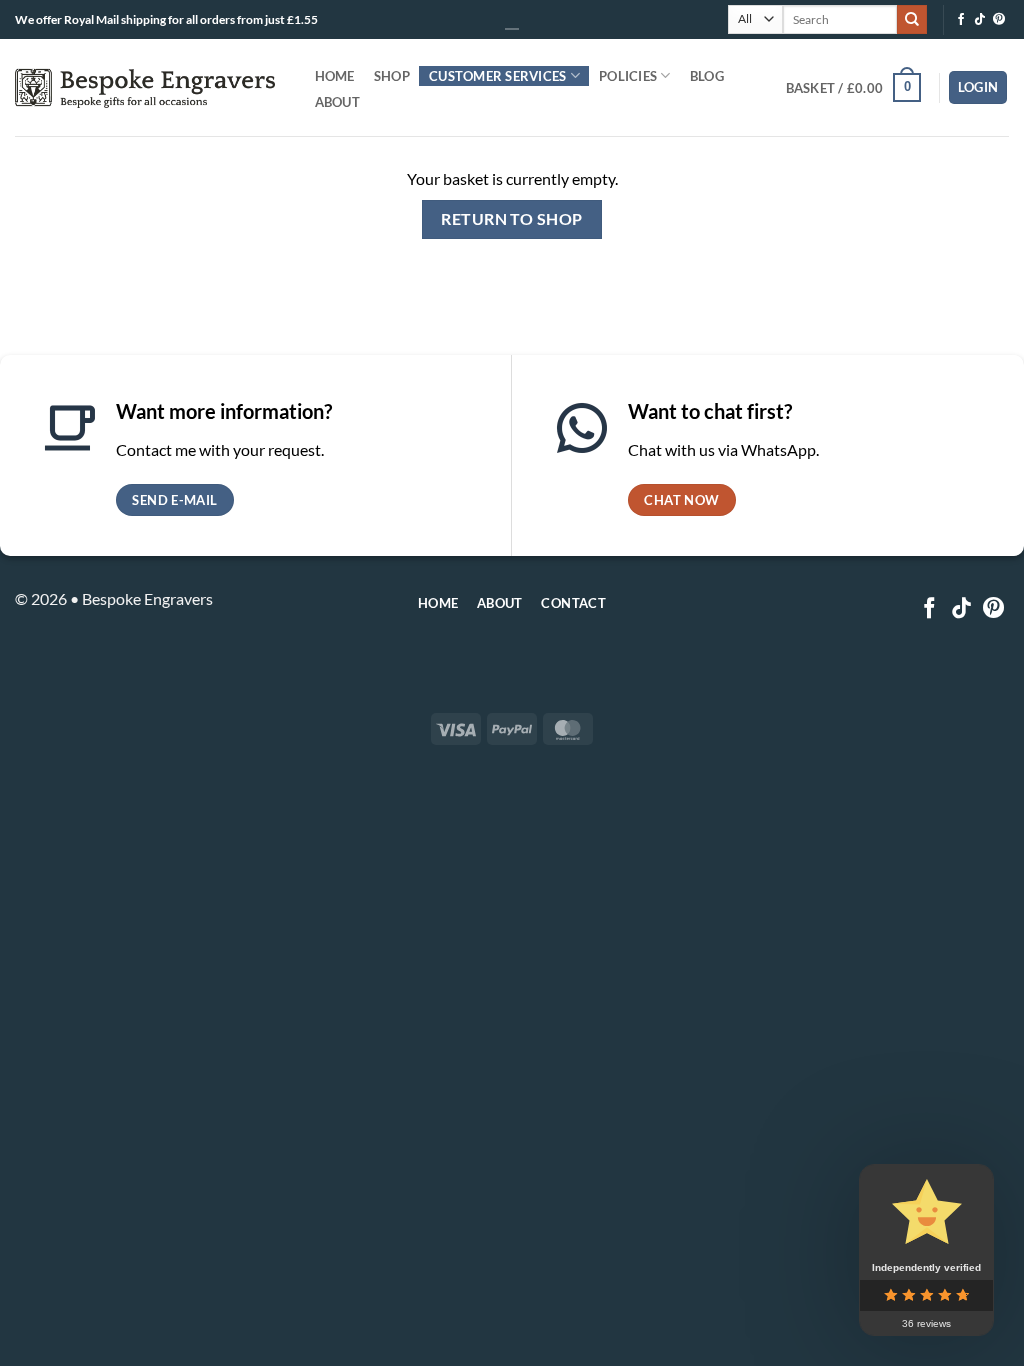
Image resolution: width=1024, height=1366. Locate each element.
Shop (392, 76)
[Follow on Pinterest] (999, 20)
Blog (707, 76)
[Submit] (912, 20)
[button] (978, 87)
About (337, 102)
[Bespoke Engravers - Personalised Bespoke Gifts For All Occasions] (145, 87)
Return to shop (512, 219)
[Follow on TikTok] (980, 20)
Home (335, 76)
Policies (628, 76)
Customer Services (497, 76)
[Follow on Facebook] (961, 20)
